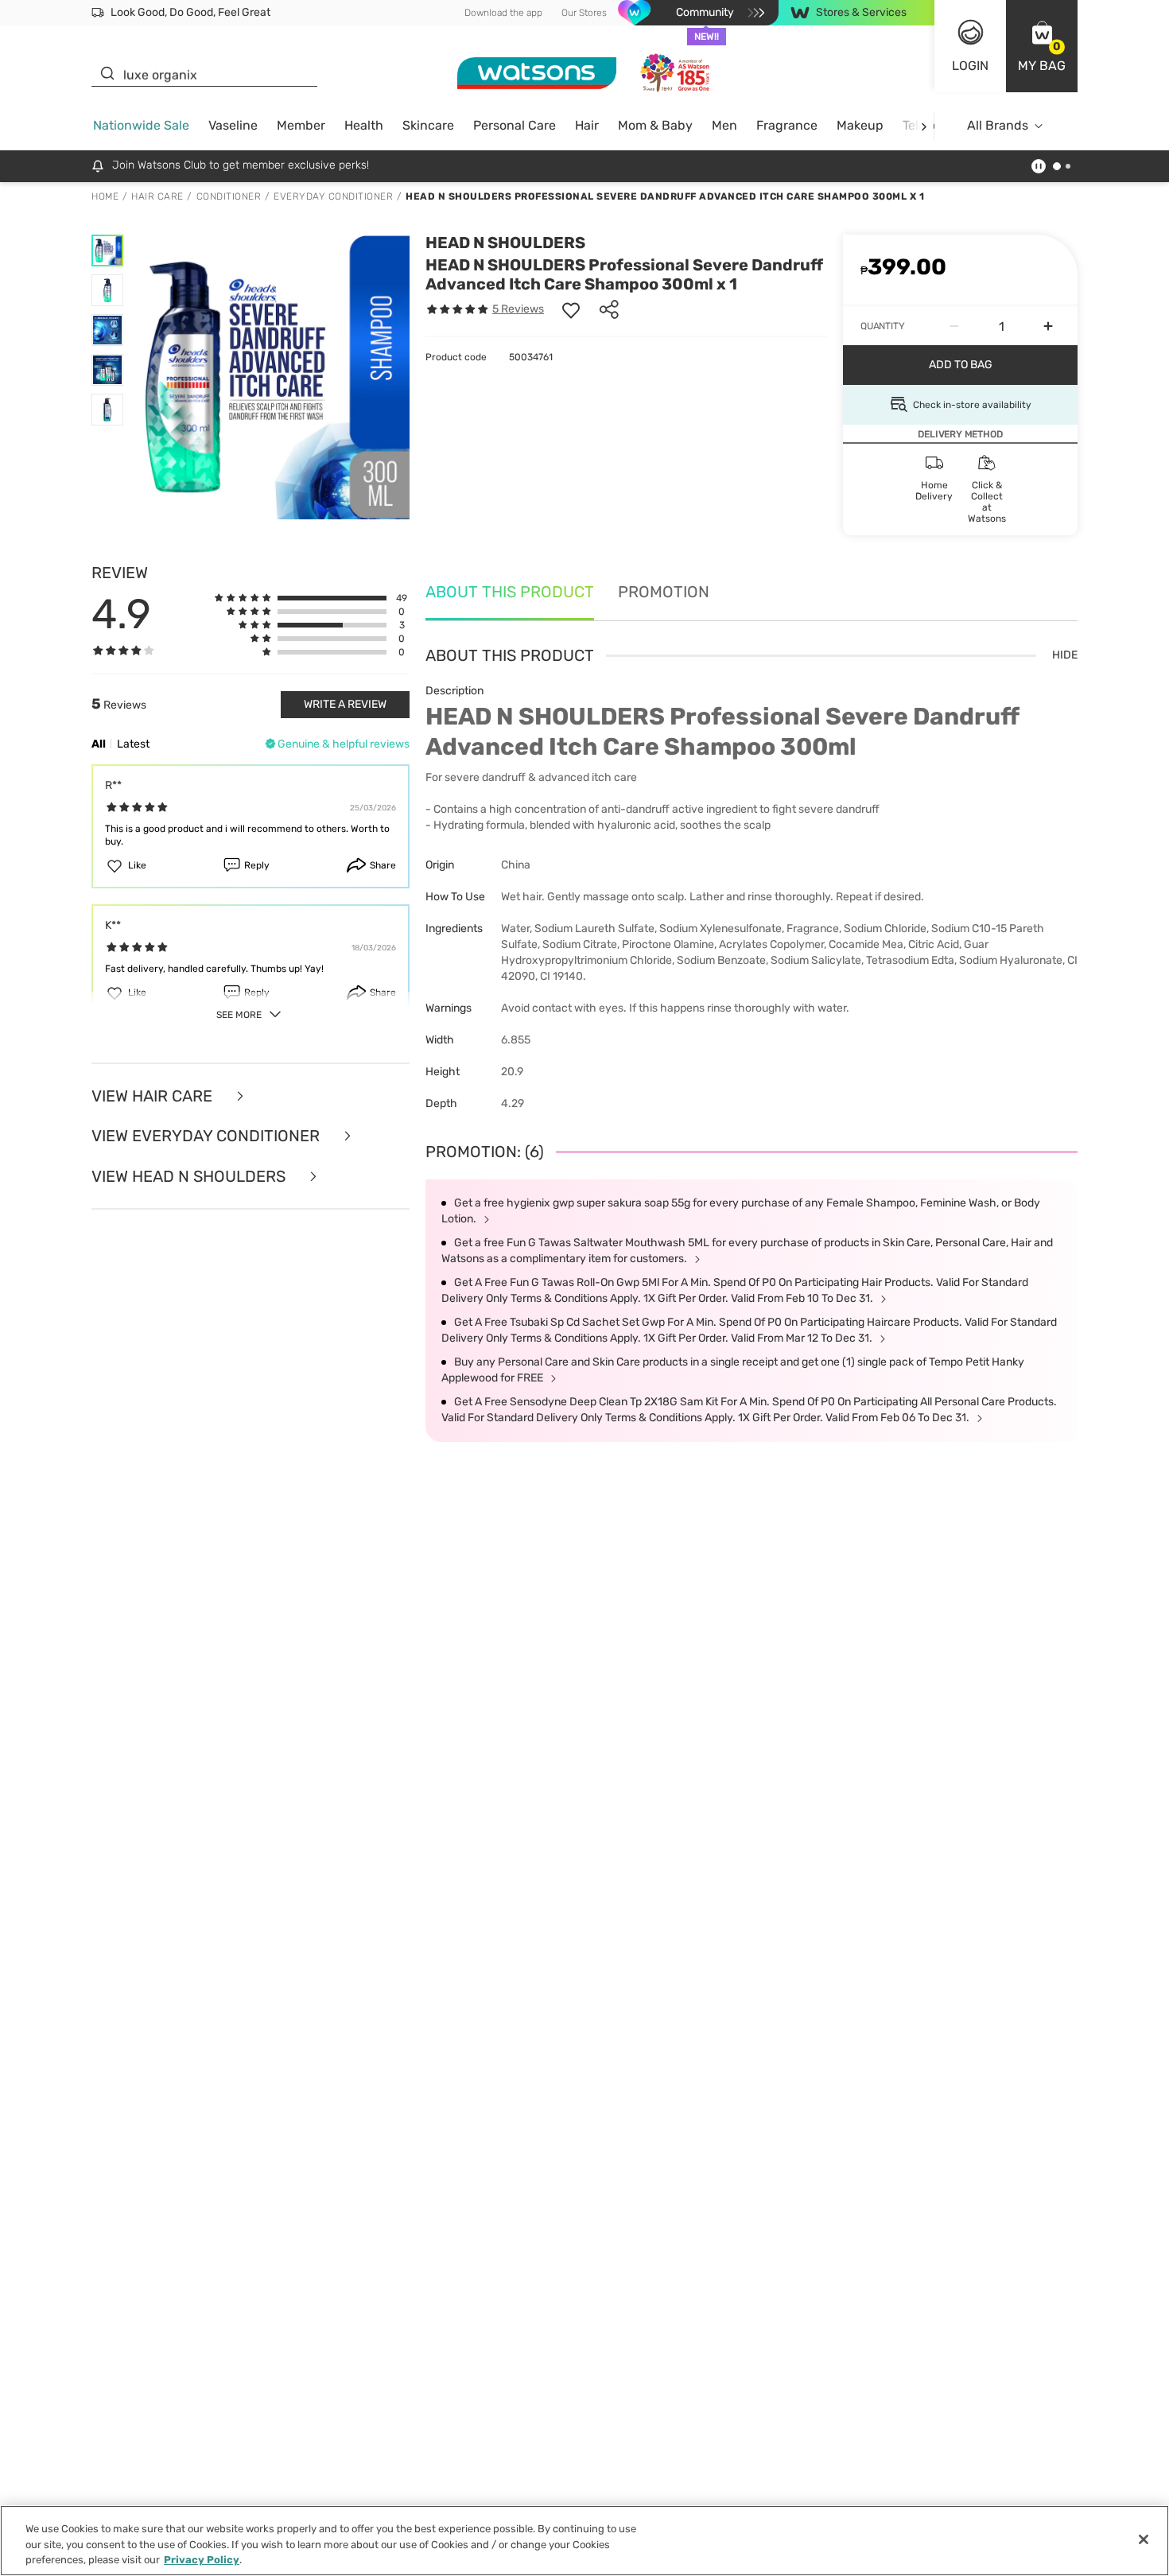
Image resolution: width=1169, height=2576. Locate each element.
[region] (584, 2541)
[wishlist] (571, 309)
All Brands (998, 125)
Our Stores (584, 13)
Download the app (503, 13)
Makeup (860, 125)
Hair (587, 125)
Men (724, 125)
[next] (924, 126)
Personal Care (515, 125)
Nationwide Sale (141, 125)
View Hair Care (154, 1096)
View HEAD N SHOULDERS (190, 1177)
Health (364, 125)
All (99, 744)
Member (301, 125)
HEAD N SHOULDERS (505, 243)
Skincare (428, 125)
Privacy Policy (202, 2560)
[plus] (1048, 326)
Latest (133, 744)
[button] (1042, 46)
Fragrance (787, 125)
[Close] (1144, 2539)
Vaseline (233, 125)
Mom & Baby (655, 125)
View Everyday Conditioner (208, 1136)
